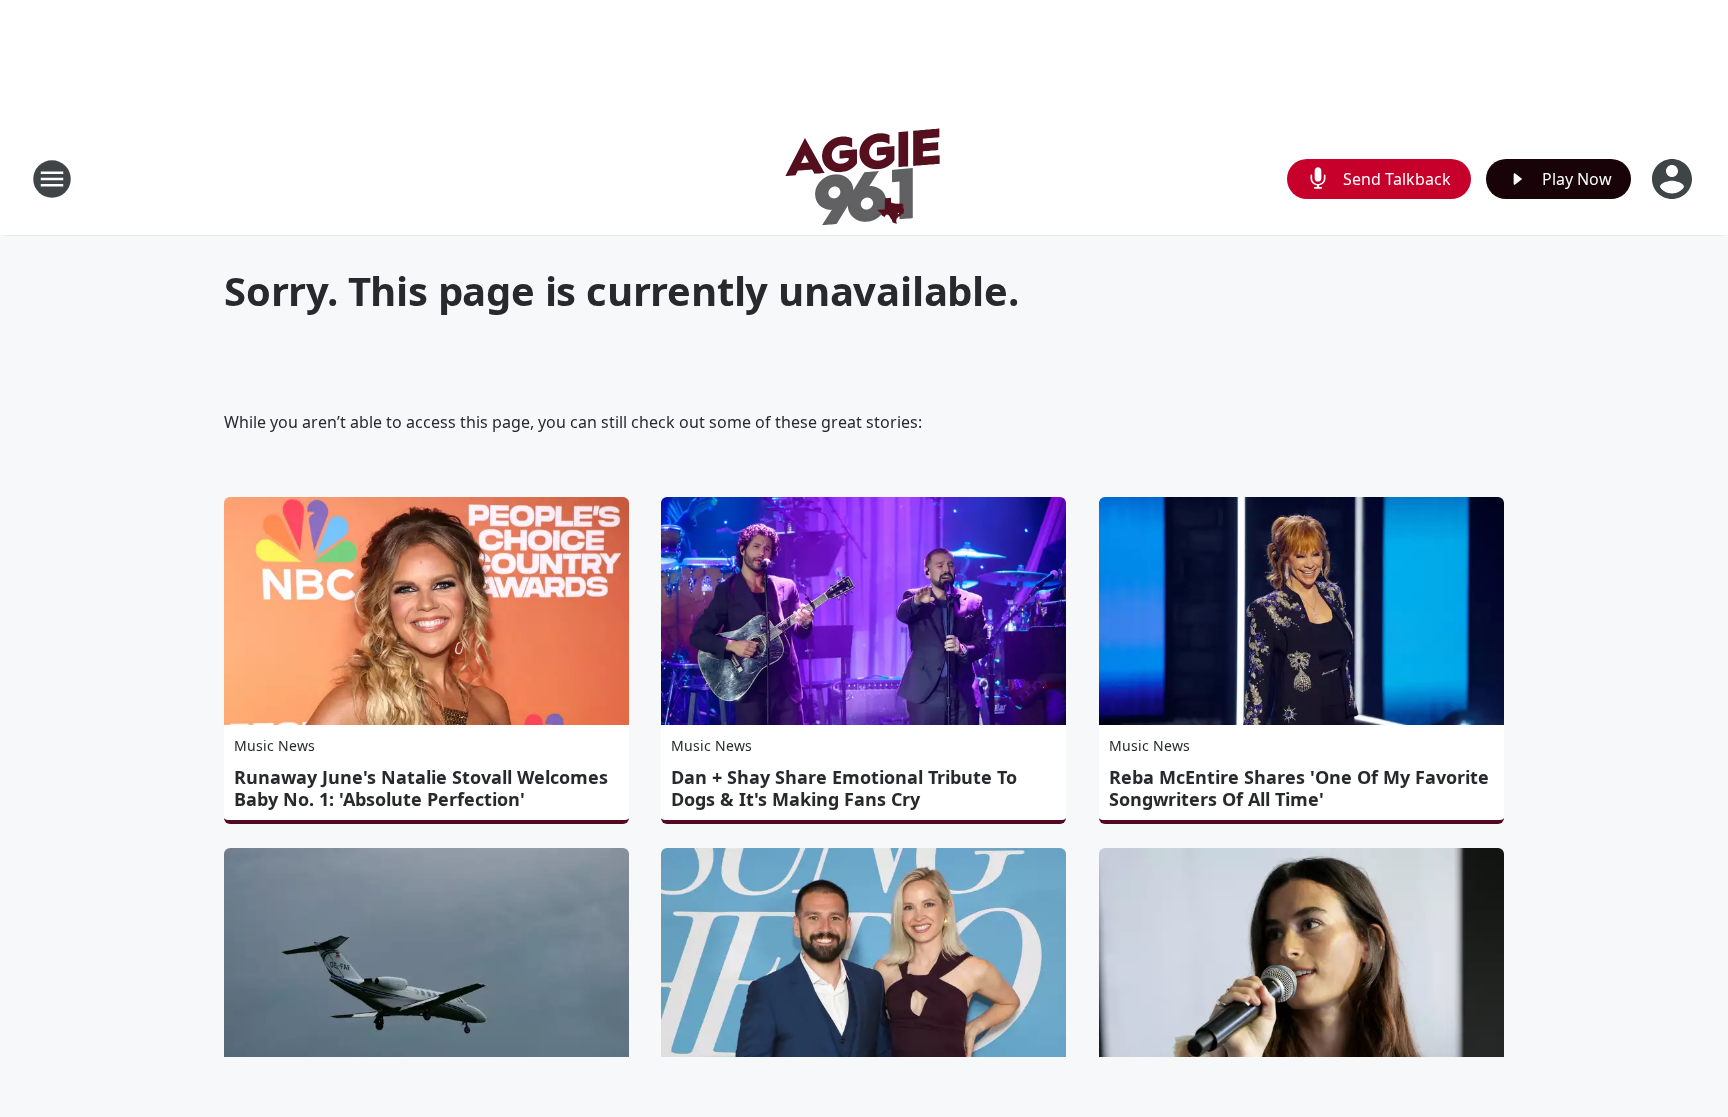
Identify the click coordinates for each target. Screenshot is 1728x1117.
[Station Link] (864, 178)
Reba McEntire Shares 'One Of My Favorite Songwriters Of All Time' (1299, 788)
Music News (274, 745)
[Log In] (1674, 179)
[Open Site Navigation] (52, 179)
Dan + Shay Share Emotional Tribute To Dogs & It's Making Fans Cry (844, 788)
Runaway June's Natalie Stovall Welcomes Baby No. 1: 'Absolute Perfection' (421, 788)
